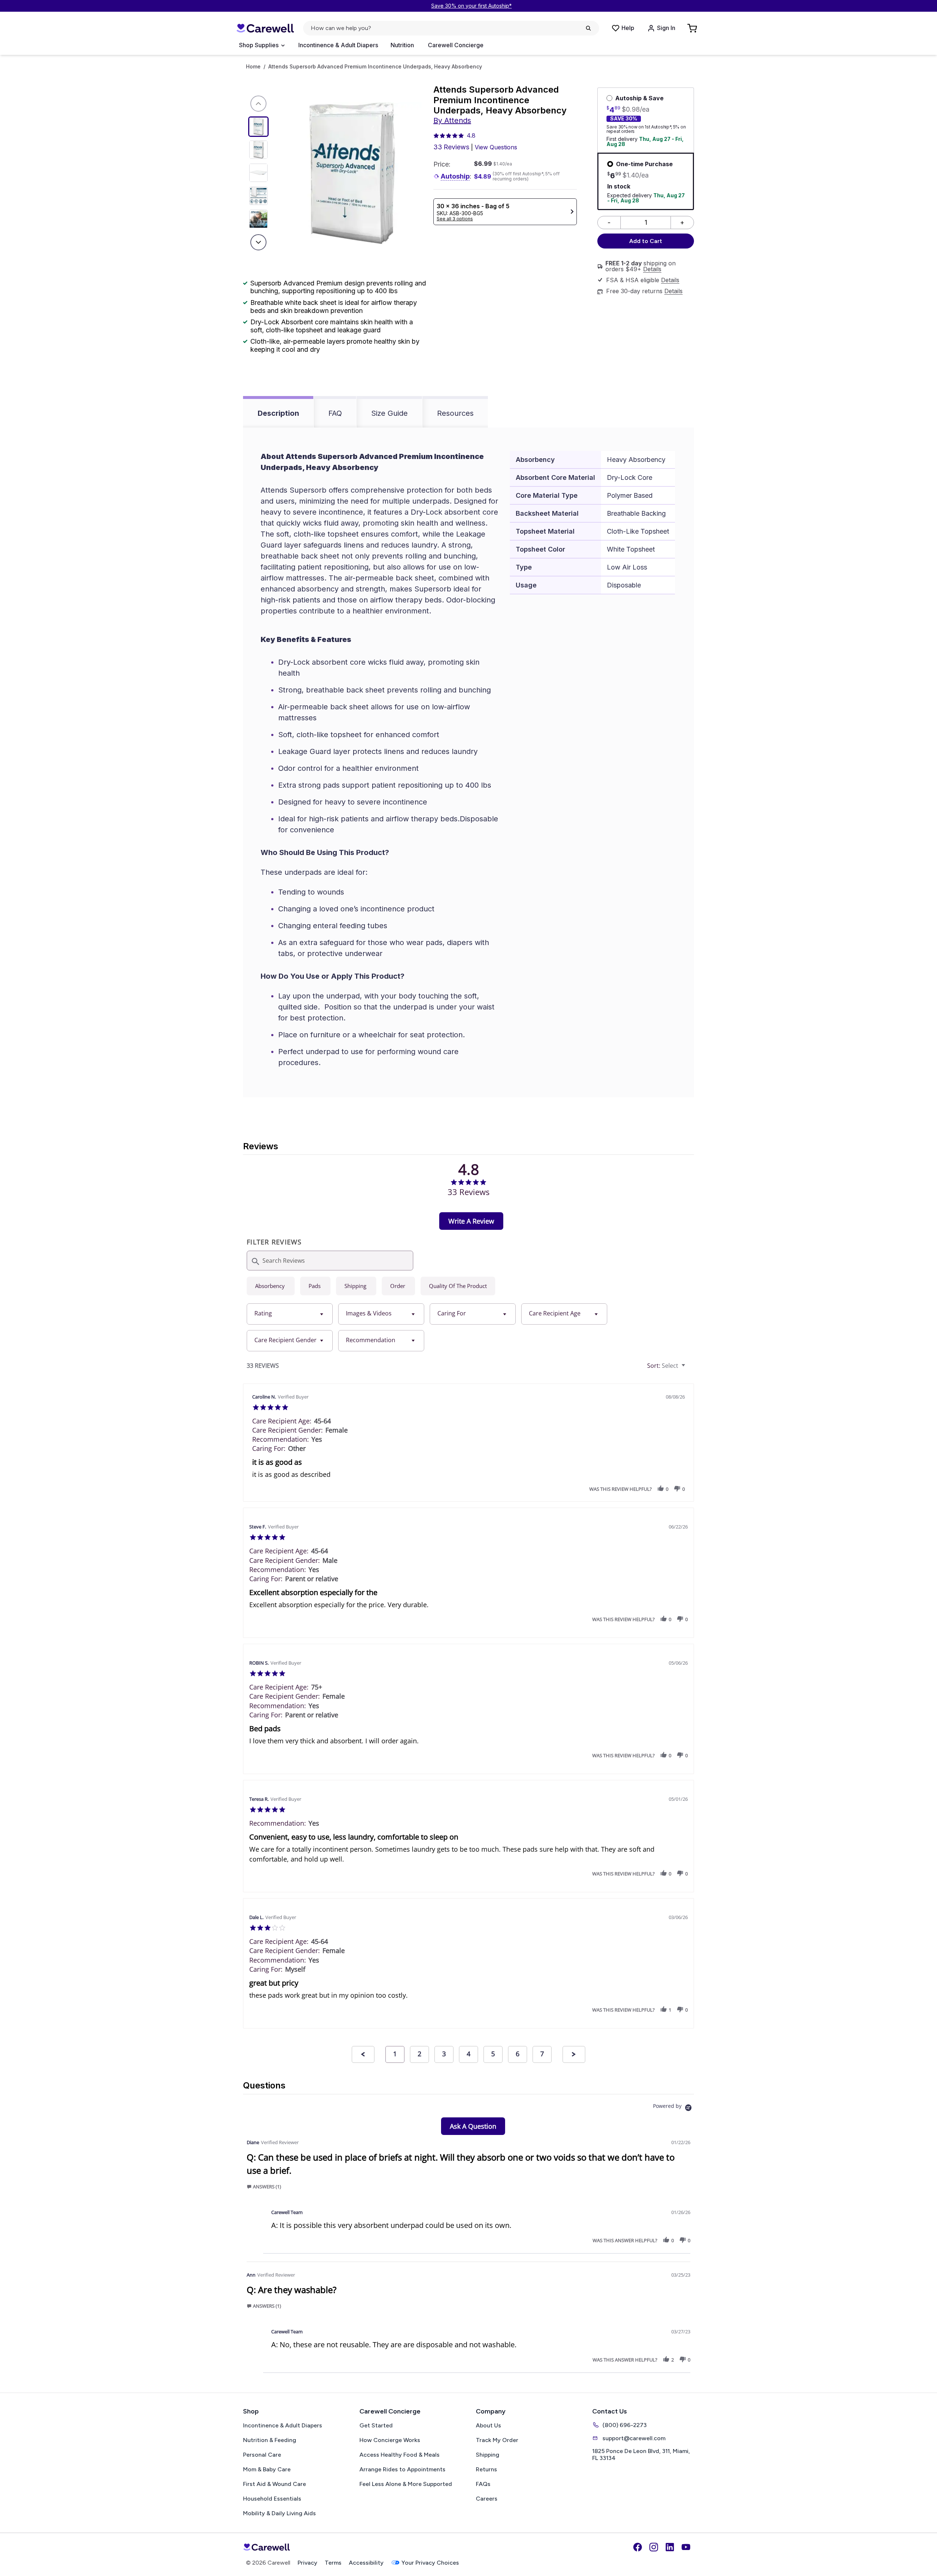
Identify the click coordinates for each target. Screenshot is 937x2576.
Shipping (488, 2455)
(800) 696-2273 (625, 2425)
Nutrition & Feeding (270, 2440)
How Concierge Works (390, 2440)
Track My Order (497, 2440)
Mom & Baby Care (267, 2469)
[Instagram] (654, 2547)
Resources (455, 413)
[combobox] (290, 1314)
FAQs (483, 2484)
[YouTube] (686, 2547)
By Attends (452, 120)
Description (278, 413)
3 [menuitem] (444, 2054)
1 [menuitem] (395, 2054)
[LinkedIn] (670, 2547)
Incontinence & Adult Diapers (338, 45)
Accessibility (366, 2563)
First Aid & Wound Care (275, 2484)
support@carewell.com (634, 2438)
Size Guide (389, 413)
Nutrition (402, 45)
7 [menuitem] (542, 2054)
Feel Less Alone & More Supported (406, 2484)
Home (253, 67)
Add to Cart (646, 241)
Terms (333, 2563)
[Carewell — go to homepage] (265, 28)
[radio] (271, 1286)
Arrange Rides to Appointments (402, 2469)
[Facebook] (638, 2547)
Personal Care (262, 2455)
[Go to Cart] (693, 28)
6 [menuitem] (518, 2054)
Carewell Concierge (456, 45)
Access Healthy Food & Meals (400, 2455)
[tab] (471, 1221)
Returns (486, 2469)
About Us (488, 2425)
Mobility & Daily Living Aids (279, 2513)
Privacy (307, 2563)
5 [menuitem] (493, 2054)
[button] (661, 1489)
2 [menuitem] (419, 2054)
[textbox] (689, 1369)
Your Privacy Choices (430, 2563)
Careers (487, 2499)
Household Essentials (272, 2499)
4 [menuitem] (468, 2054)
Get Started (376, 2425)
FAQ (335, 413)
